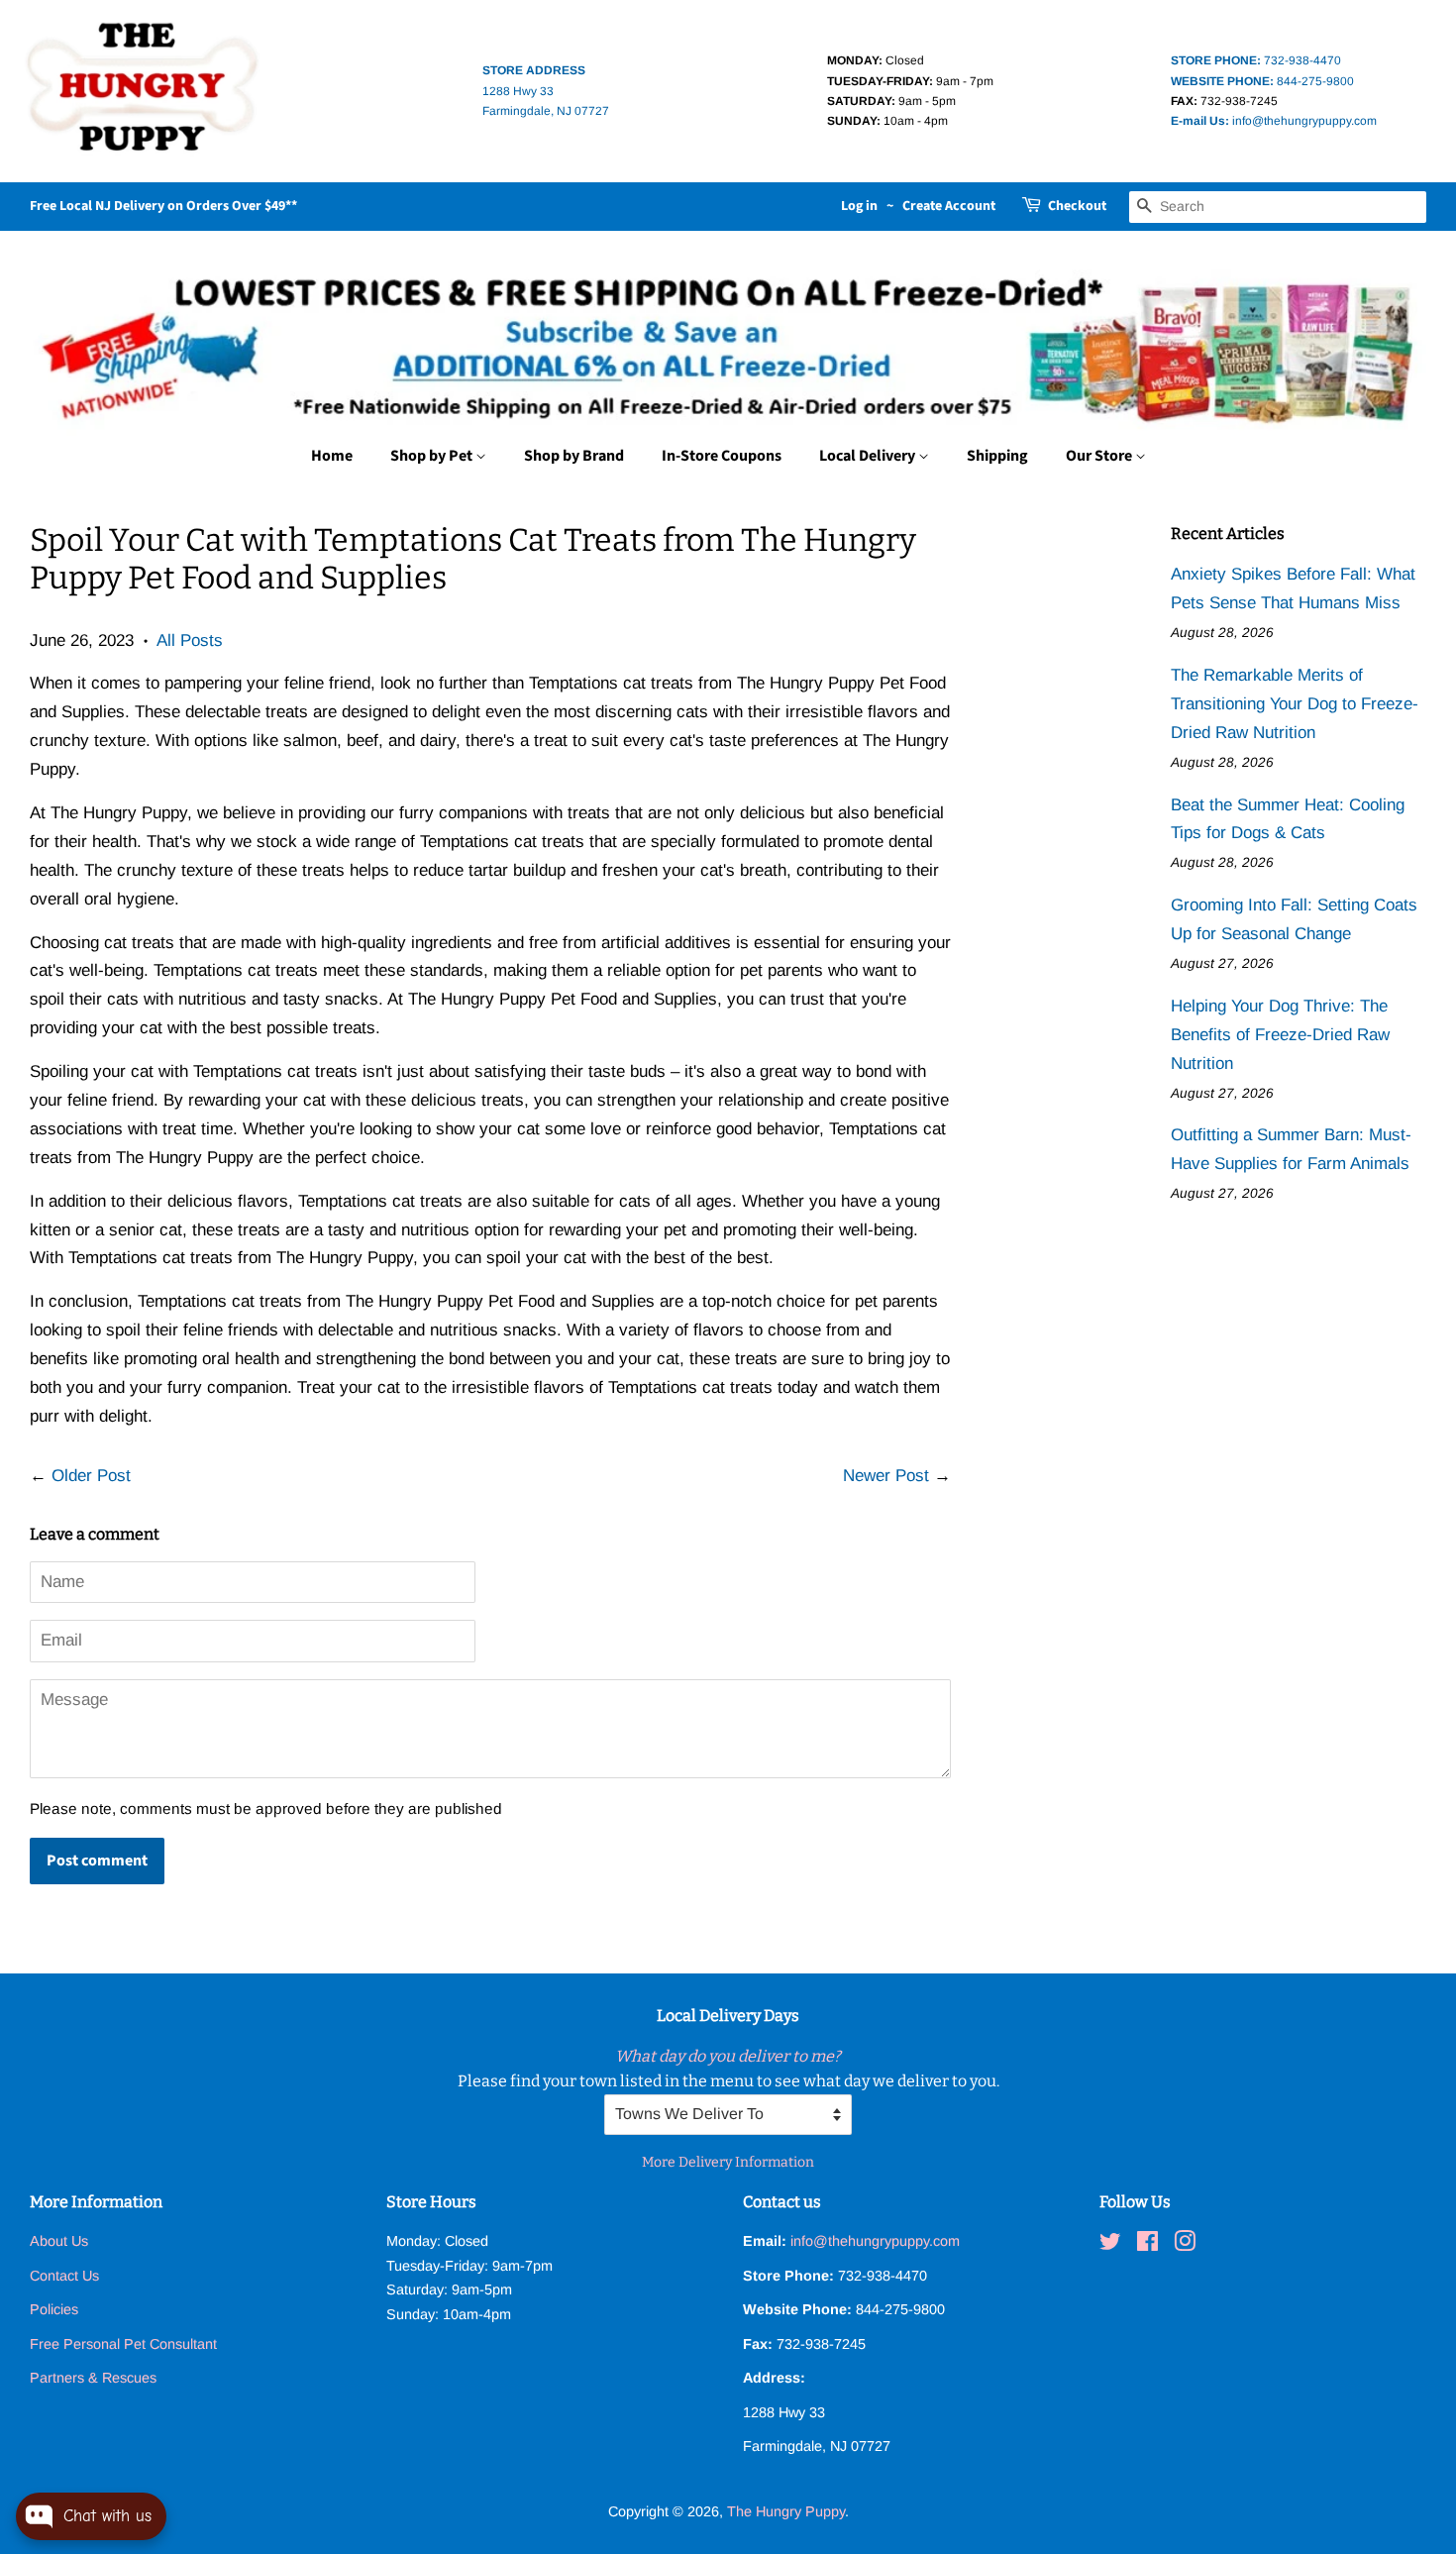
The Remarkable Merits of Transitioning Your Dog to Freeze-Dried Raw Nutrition (1295, 704)
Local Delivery (869, 456)
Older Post (91, 1476)
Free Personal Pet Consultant (123, 2344)
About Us (59, 2241)
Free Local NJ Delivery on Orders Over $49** (163, 206)
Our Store (1100, 456)
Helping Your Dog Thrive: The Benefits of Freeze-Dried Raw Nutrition (1280, 1035)
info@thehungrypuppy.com (1274, 121)
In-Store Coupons (722, 456)
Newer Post (886, 1476)
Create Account (949, 206)
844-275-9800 (1262, 81)
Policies (54, 2309)
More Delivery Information (728, 2162)
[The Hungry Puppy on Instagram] (1185, 2245)
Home (332, 456)
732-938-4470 (1256, 60)
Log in (859, 206)
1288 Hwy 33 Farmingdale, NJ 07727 (546, 91)
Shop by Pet (433, 456)
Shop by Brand (574, 456)
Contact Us (64, 2276)
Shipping (997, 456)
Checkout (1077, 206)
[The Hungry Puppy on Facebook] (1147, 2245)
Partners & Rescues (93, 2378)
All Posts (190, 640)
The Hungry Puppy (786, 2511)
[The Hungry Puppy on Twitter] (1110, 2245)
